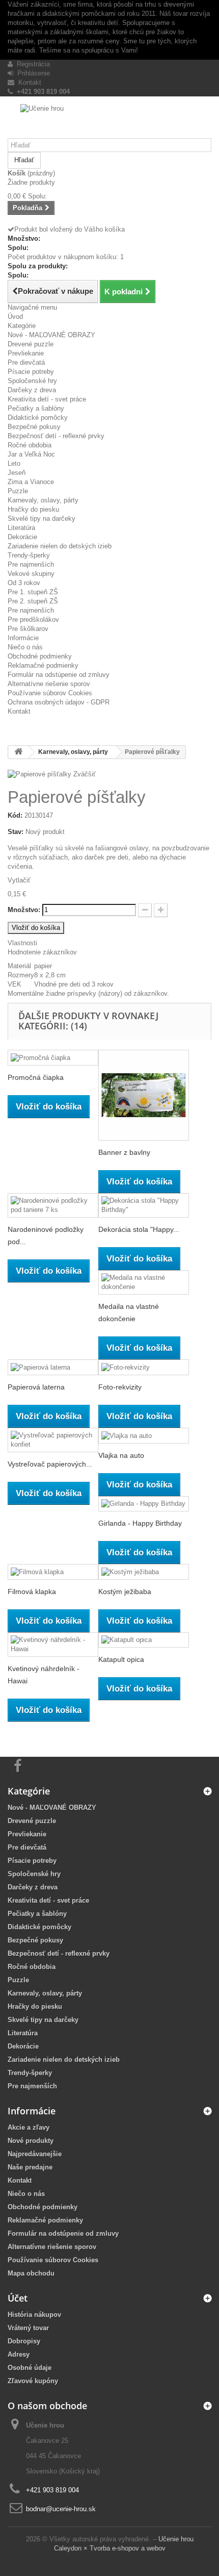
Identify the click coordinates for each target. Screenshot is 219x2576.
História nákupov (34, 2315)
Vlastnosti (22, 943)
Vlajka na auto (121, 1455)
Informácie (23, 638)
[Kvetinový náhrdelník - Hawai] (53, 1645)
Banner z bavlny (124, 1152)
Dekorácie (22, 537)
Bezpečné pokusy (34, 427)
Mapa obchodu (31, 2273)
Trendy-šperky (29, 555)
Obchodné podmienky (40, 656)
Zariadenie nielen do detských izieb (60, 546)
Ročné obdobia (30, 445)
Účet (18, 2298)
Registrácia (31, 64)
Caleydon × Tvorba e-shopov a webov (110, 2548)
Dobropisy (24, 2341)
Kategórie (22, 326)
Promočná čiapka (36, 1077)
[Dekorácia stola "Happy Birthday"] (144, 1205)
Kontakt (28, 82)
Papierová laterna (36, 1387)
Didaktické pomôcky (38, 418)
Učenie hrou (176, 2539)
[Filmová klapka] (53, 1572)
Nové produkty (31, 2141)
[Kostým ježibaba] (144, 1572)
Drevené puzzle (31, 344)
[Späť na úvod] (18, 752)
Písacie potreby (31, 372)
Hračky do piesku (33, 509)
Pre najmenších (31, 564)
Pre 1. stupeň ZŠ (33, 592)
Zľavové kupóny (33, 2381)
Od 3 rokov (24, 583)
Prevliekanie (26, 353)
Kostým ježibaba (125, 1592)
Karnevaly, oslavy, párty (43, 500)
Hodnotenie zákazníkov (42, 952)
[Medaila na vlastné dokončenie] (144, 1282)
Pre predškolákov (33, 620)
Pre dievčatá (26, 362)
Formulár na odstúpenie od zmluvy (59, 675)
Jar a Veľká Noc (31, 454)
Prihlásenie (32, 73)
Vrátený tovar (28, 2328)
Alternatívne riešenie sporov (49, 684)
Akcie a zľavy (29, 2127)
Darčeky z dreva (32, 390)
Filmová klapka (32, 1592)
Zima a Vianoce (31, 482)
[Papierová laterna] (53, 1367)
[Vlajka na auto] (144, 1436)
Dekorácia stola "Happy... (139, 1229)
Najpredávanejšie (35, 2154)
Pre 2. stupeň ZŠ (33, 601)
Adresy (19, 2354)
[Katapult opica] (144, 1640)
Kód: (15, 815)
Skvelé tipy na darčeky (42, 519)
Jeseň (17, 473)
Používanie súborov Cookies (50, 693)
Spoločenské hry (32, 381)
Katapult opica (121, 1659)
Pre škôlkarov (28, 629)
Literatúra (21, 528)
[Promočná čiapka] (53, 1058)
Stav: (16, 832)
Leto (14, 463)
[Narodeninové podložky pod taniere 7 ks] (53, 1205)
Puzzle (18, 491)
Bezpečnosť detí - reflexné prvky (56, 436)
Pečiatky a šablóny (36, 408)
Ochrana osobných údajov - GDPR (59, 702)
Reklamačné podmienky (43, 665)
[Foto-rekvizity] (144, 1367)
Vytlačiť (19, 880)
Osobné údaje (30, 2368)
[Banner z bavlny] (144, 1095)
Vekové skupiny (31, 574)
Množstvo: (24, 910)
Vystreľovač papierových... (50, 1464)
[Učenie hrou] (109, 121)
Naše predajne (30, 2167)
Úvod (15, 317)
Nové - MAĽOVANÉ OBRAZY (51, 335)
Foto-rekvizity (120, 1387)
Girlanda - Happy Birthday (140, 1523)
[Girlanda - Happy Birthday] (144, 1504)
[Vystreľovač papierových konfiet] (53, 1440)
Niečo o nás (25, 647)
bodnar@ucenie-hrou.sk (61, 2509)
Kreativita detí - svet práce (47, 399)
